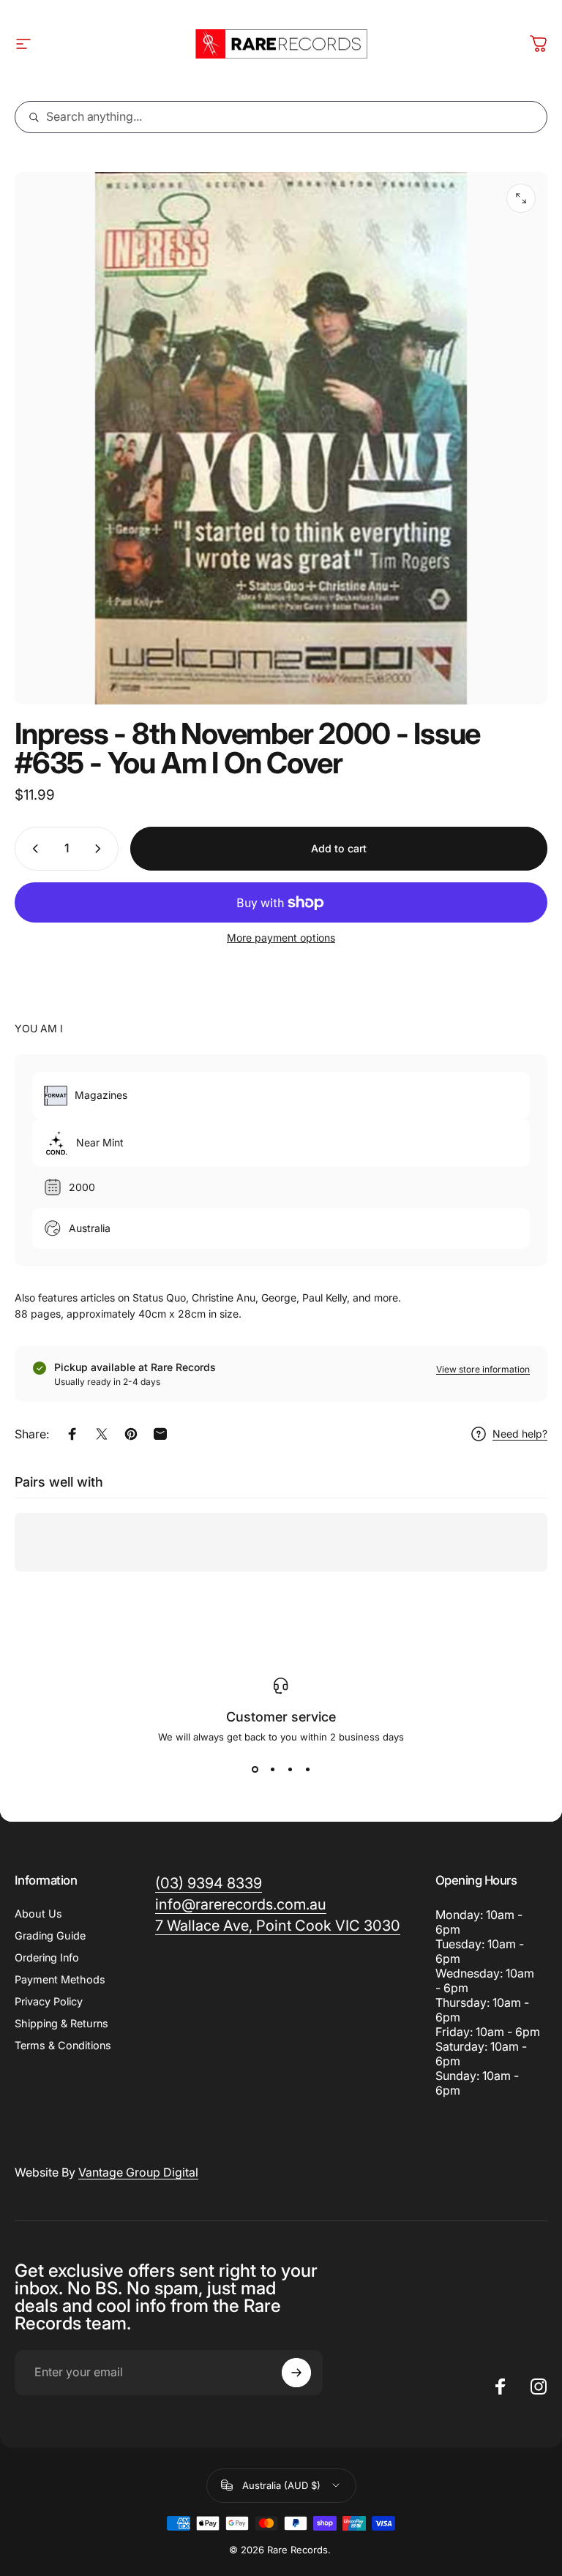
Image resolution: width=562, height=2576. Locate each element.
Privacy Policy (49, 2001)
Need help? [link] (520, 1434)
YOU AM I (39, 1028)
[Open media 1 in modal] (521, 198)
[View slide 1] (255, 1769)
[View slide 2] (272, 1769)
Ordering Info (47, 1957)
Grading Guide (50, 1935)
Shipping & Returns (61, 2023)
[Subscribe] (296, 2373)
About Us (38, 1914)
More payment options (281, 938)
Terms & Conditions (63, 2045)
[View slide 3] (290, 1769)
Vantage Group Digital (138, 2172)
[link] (278, 1926)
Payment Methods (60, 1979)
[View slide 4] (307, 1769)
